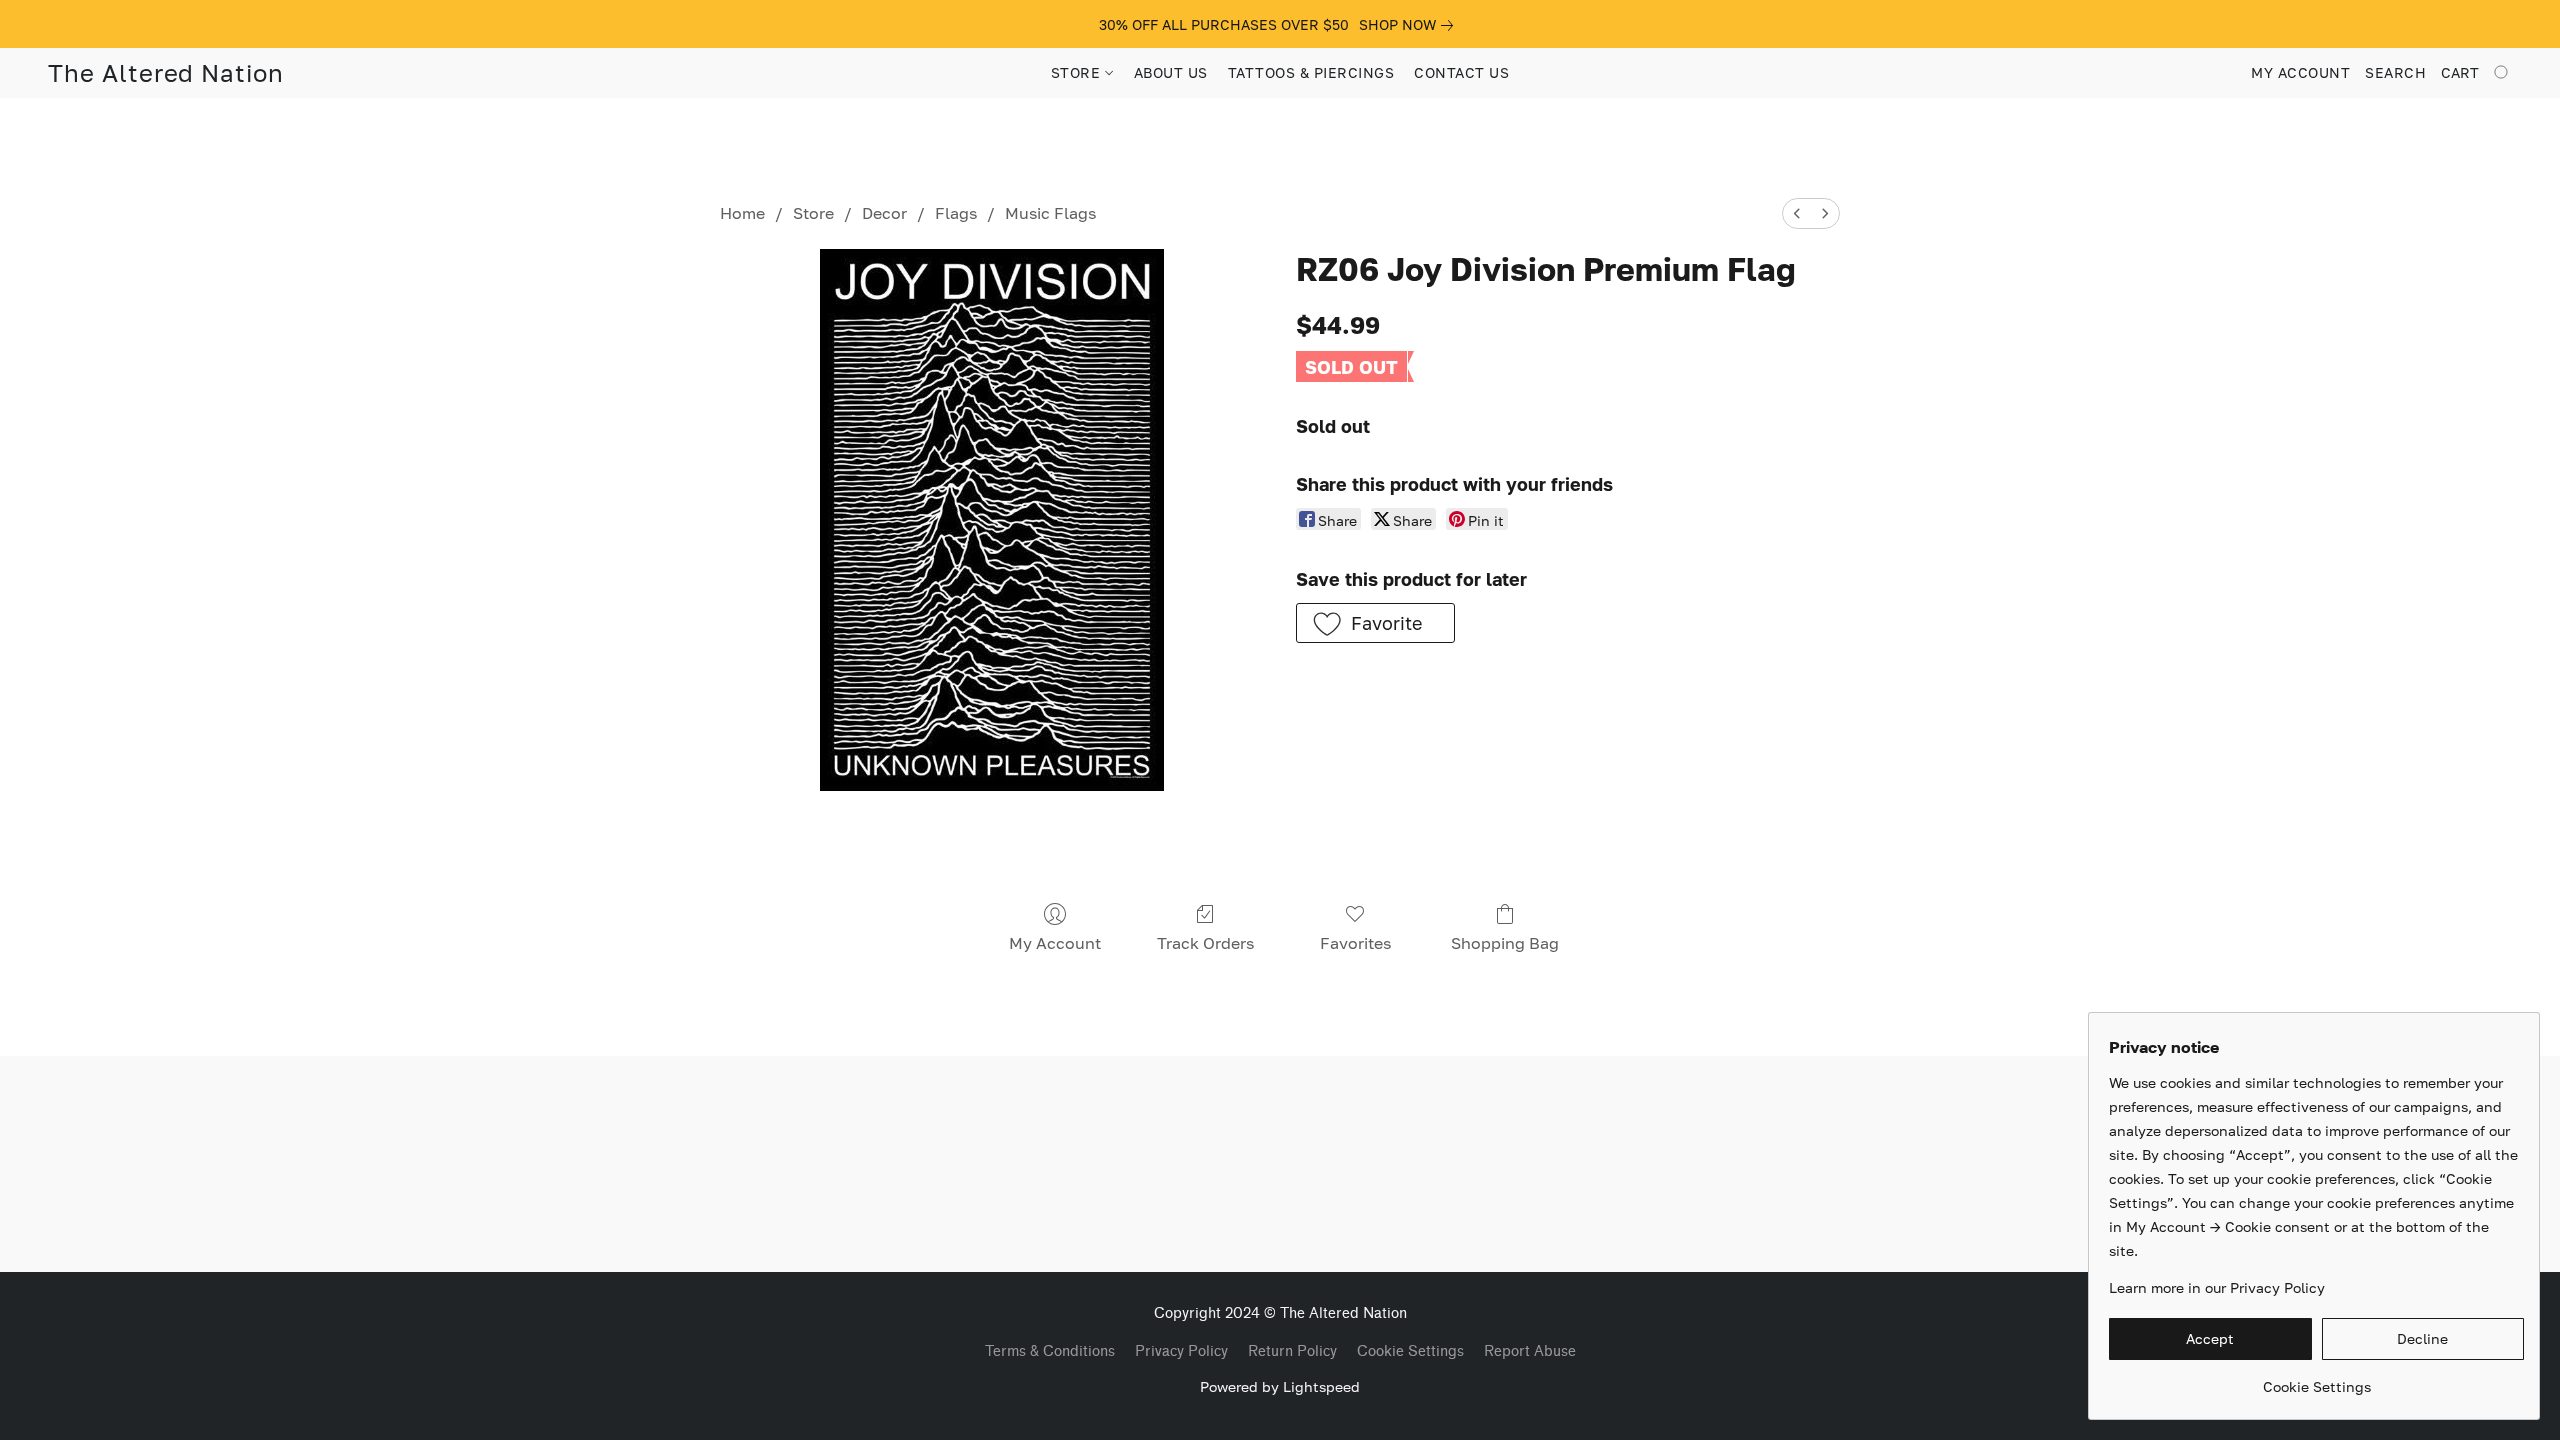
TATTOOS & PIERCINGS (1311, 72)
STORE (1078, 72)
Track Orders (1205, 943)
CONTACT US (1461, 72)
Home (742, 213)
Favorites (1355, 943)
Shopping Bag (1505, 943)
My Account (1055, 943)
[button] (166, 73)
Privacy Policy (1181, 1351)
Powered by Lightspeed (1280, 1386)
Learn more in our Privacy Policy (2217, 1287)
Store (813, 213)
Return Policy (1292, 1351)
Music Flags (1050, 213)
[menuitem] (1797, 213)
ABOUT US (1171, 72)
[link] (1410, 25)
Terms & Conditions (1050, 1351)
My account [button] (2300, 72)
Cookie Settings (1410, 1351)
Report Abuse (1530, 1351)
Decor (884, 213)
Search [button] (2395, 72)
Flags (956, 213)
